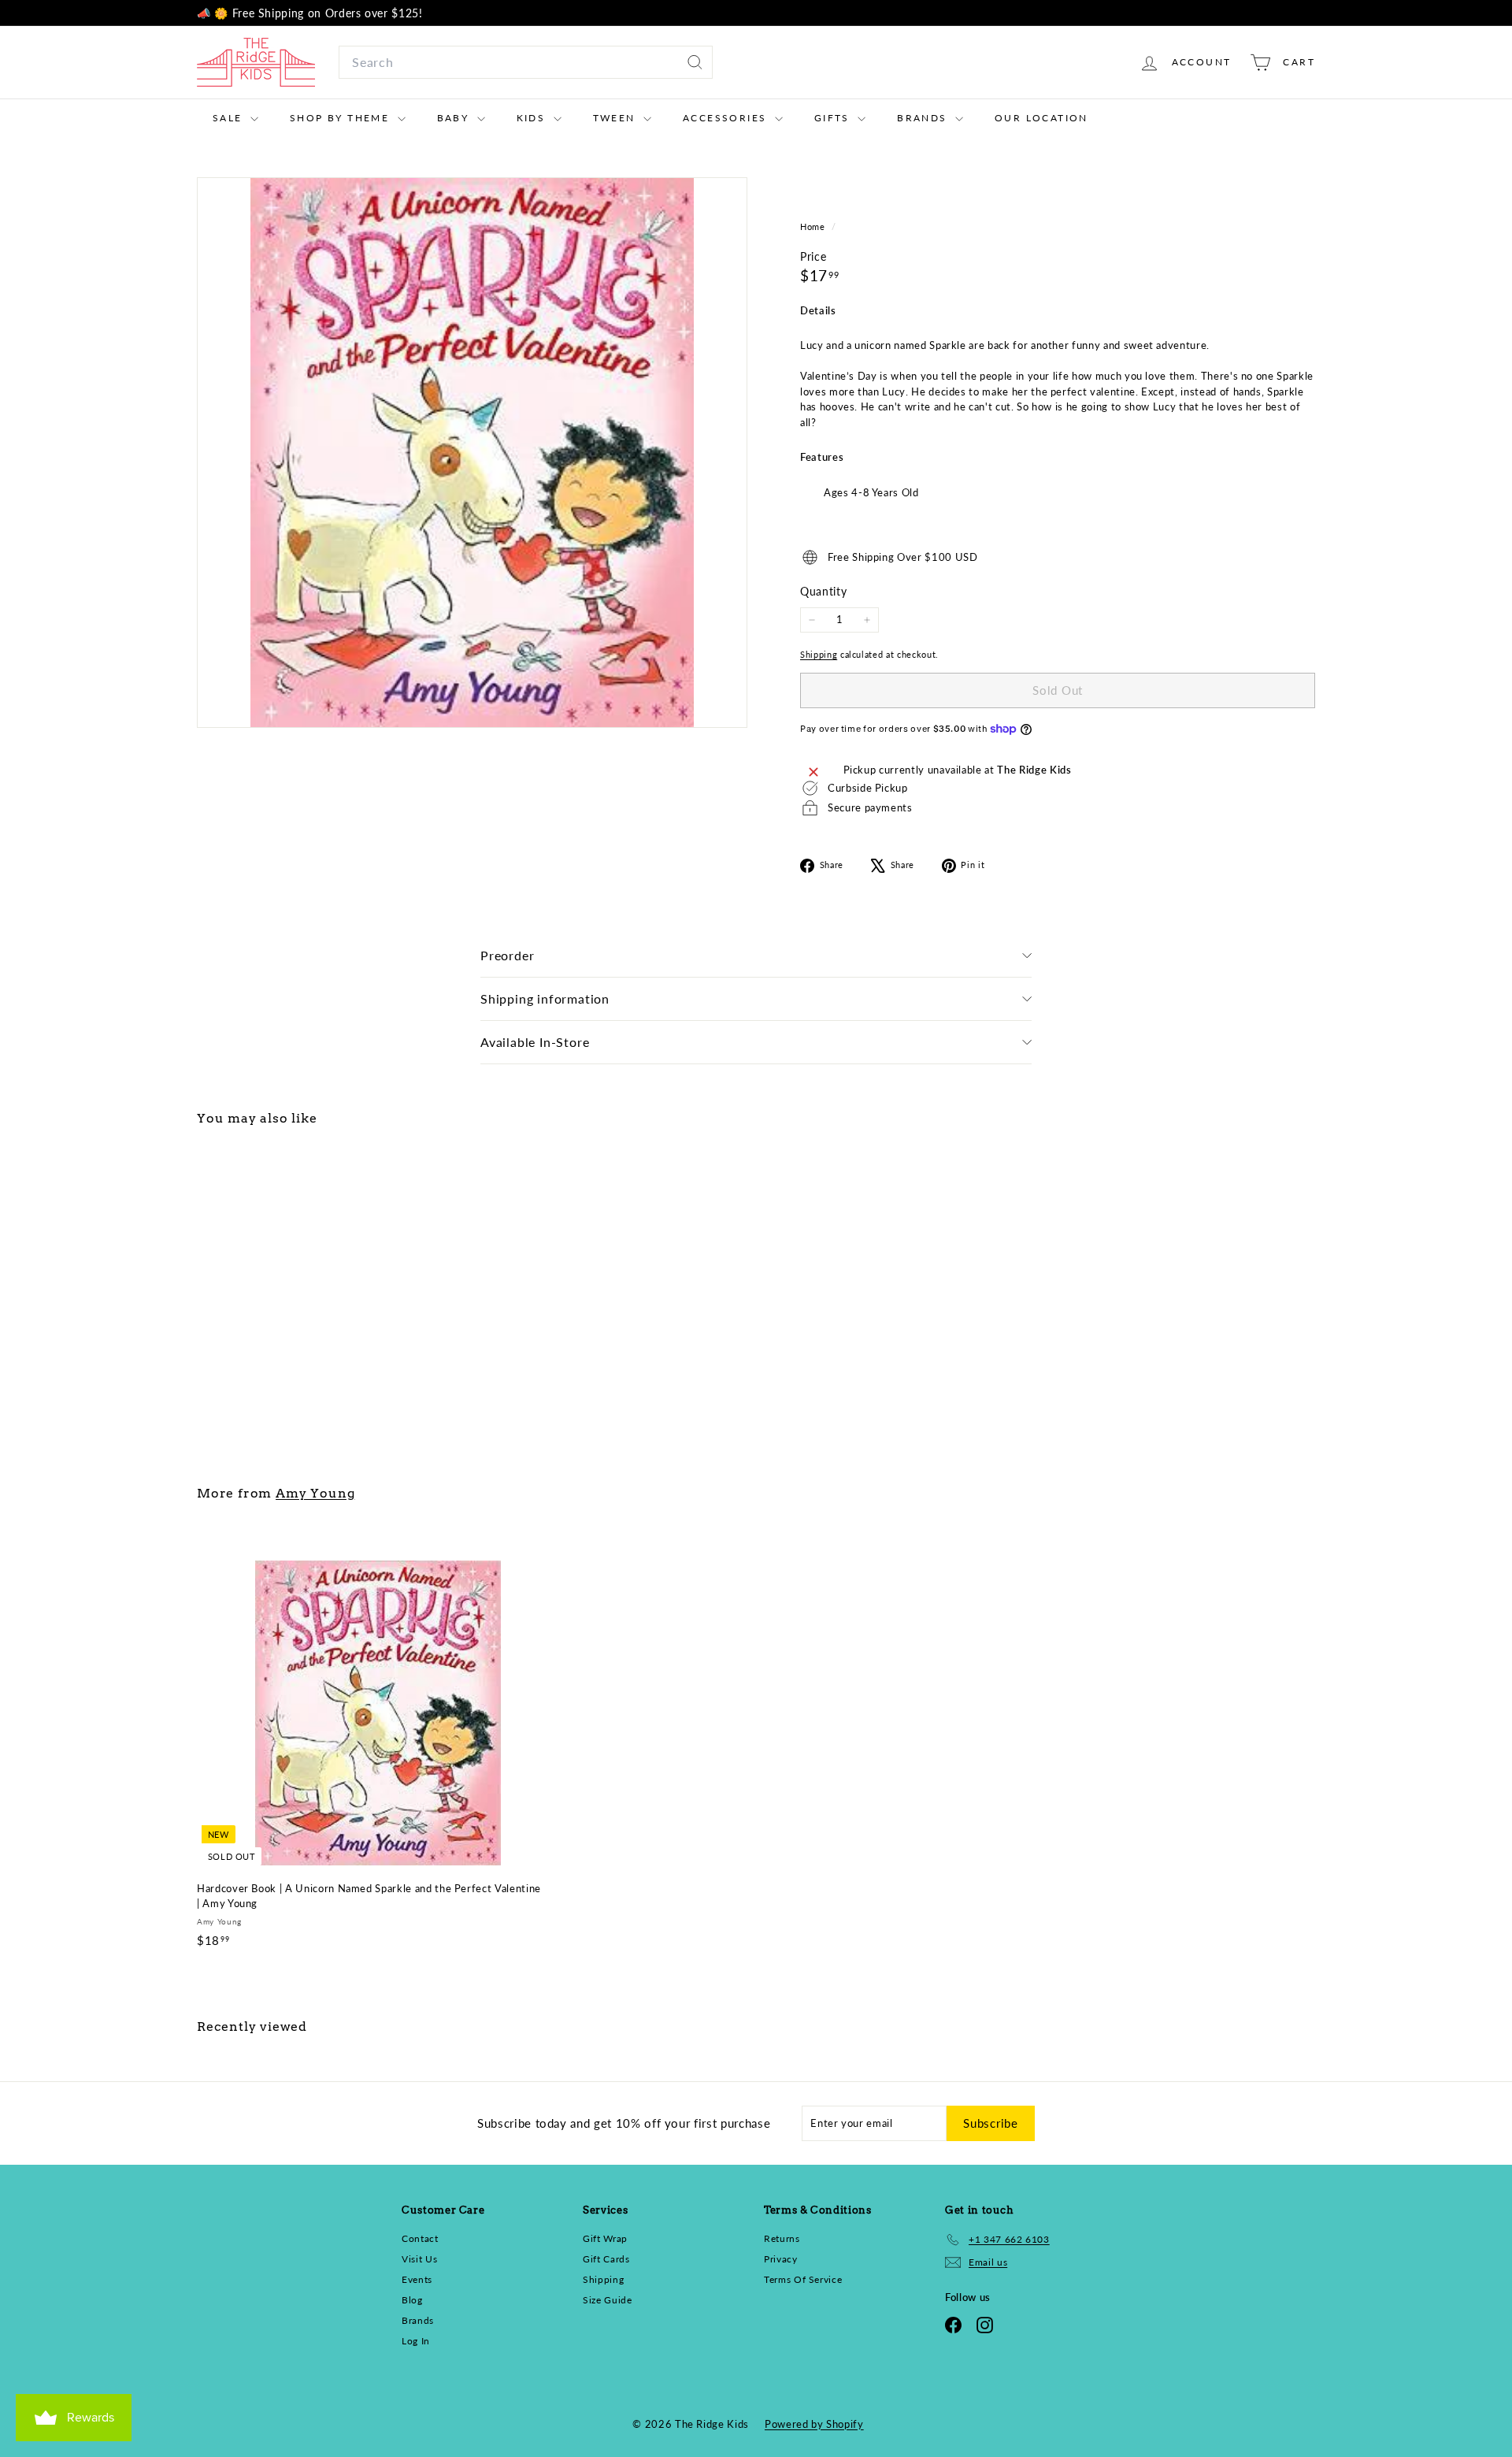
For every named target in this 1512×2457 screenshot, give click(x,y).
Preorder (507, 955)
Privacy (781, 2259)
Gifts (834, 118)
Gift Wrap (605, 2238)
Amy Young (315, 1493)
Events (417, 2279)
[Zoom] (472, 453)
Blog (412, 2300)
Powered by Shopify (814, 2424)
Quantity (823, 591)
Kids (533, 118)
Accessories (727, 118)
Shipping (819, 654)
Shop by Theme (342, 118)
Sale (230, 118)
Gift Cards (606, 2259)
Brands (924, 118)
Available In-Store (535, 1042)
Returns (782, 2238)
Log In (416, 2341)
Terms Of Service (803, 2279)
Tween (616, 118)
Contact (420, 2238)
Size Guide (608, 2300)
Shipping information (545, 998)
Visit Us (419, 2259)
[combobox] (526, 62)
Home (814, 226)
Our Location (1041, 118)
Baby (455, 118)
